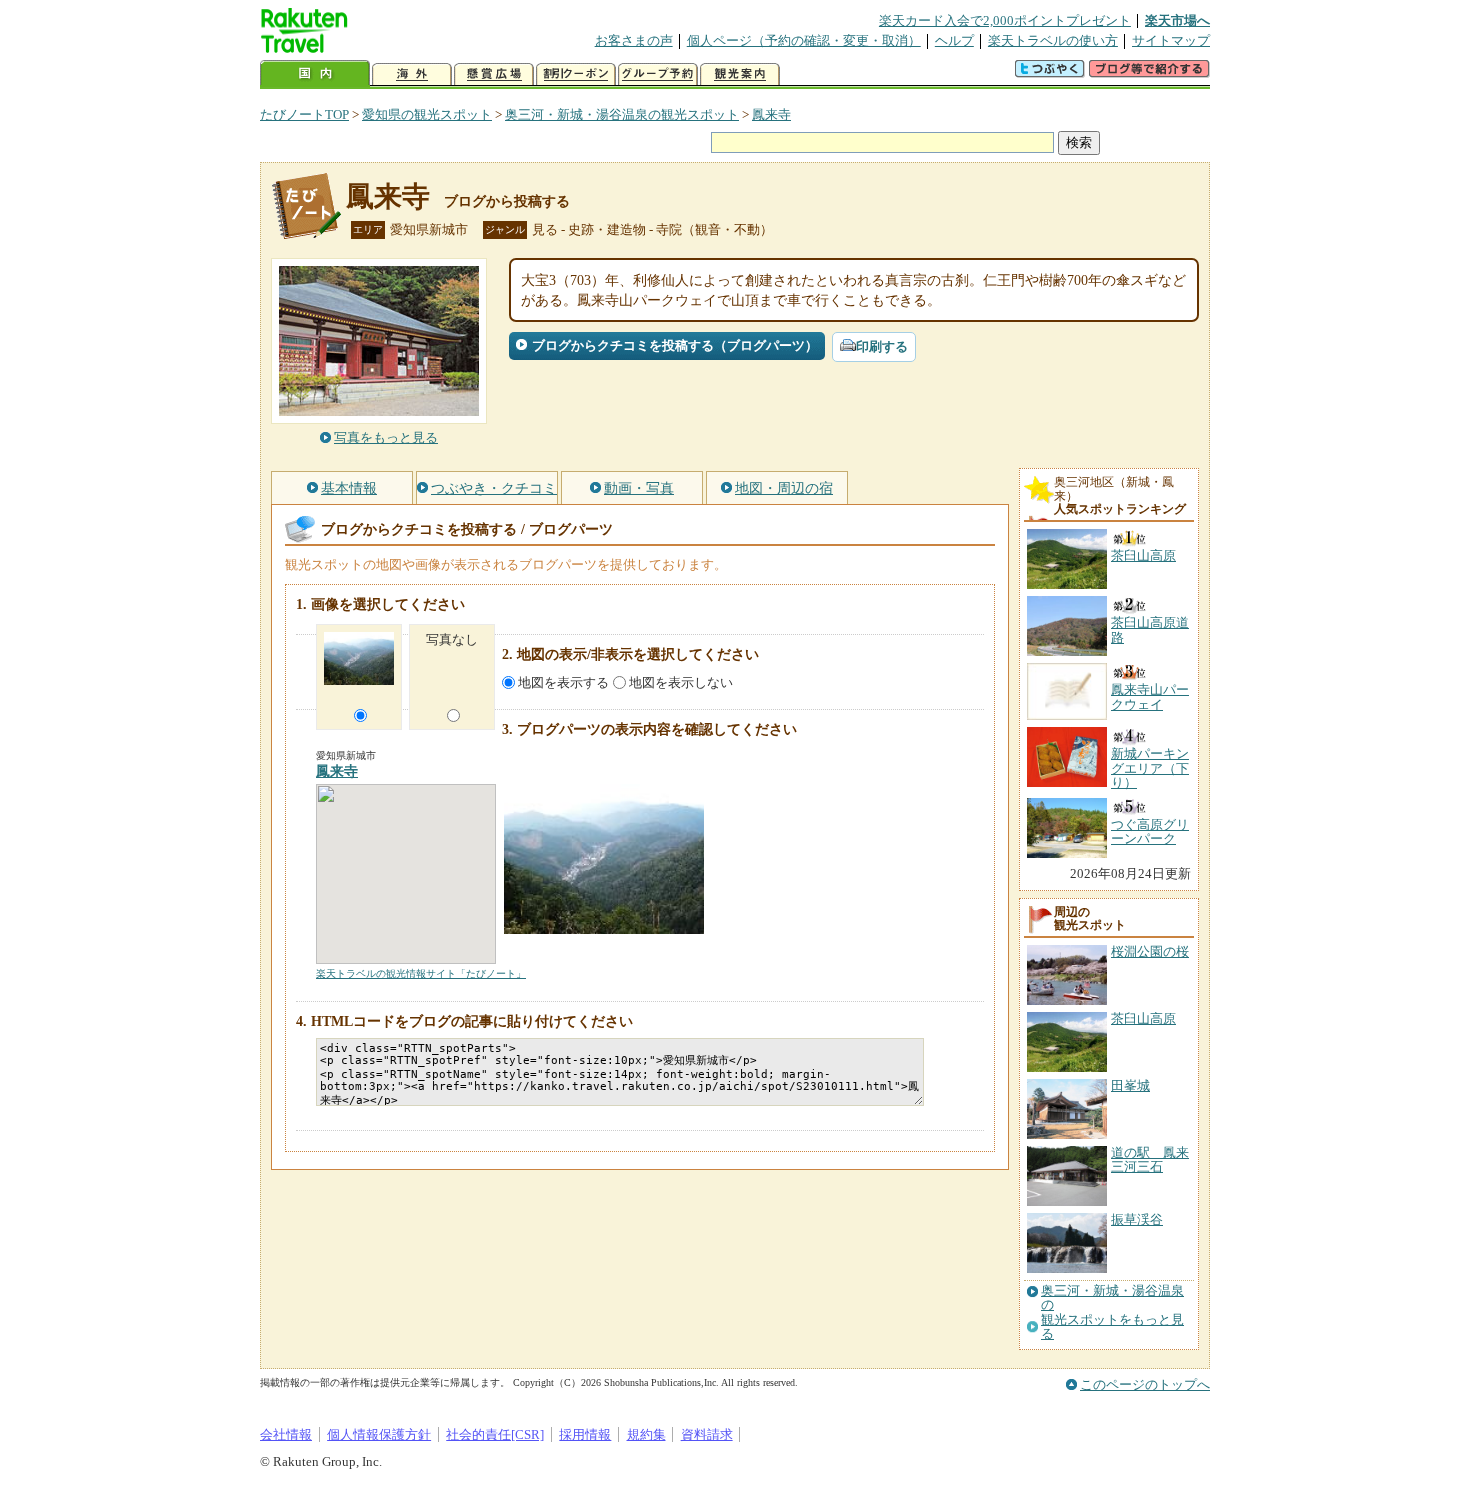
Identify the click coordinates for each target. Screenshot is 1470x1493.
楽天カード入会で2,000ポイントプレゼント (1005, 20)
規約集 (646, 1434)
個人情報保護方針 (379, 1434)
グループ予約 (658, 74)
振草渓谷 (1137, 1219)
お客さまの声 (634, 40)
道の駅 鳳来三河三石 (1150, 1159)
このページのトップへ (1145, 1384)
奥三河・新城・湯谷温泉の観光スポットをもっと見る (1112, 1312)
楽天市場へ (1177, 20)
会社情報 (286, 1434)
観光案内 (740, 74)
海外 (412, 74)
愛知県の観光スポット (427, 114)
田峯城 (1130, 1085)
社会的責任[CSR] (495, 1434)
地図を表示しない (681, 682)
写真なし (452, 639)
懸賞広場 (494, 74)
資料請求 (707, 1434)
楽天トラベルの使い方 (1053, 40)
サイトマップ (1171, 40)
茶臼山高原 (1143, 1018)
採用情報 (585, 1434)
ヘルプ (954, 40)
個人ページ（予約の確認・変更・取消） (804, 40)
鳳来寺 (771, 114)
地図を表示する (563, 682)
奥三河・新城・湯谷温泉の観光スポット (622, 114)
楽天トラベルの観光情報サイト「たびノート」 (421, 973)
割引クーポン (576, 74)
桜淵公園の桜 (1150, 951)
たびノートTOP (304, 114)
